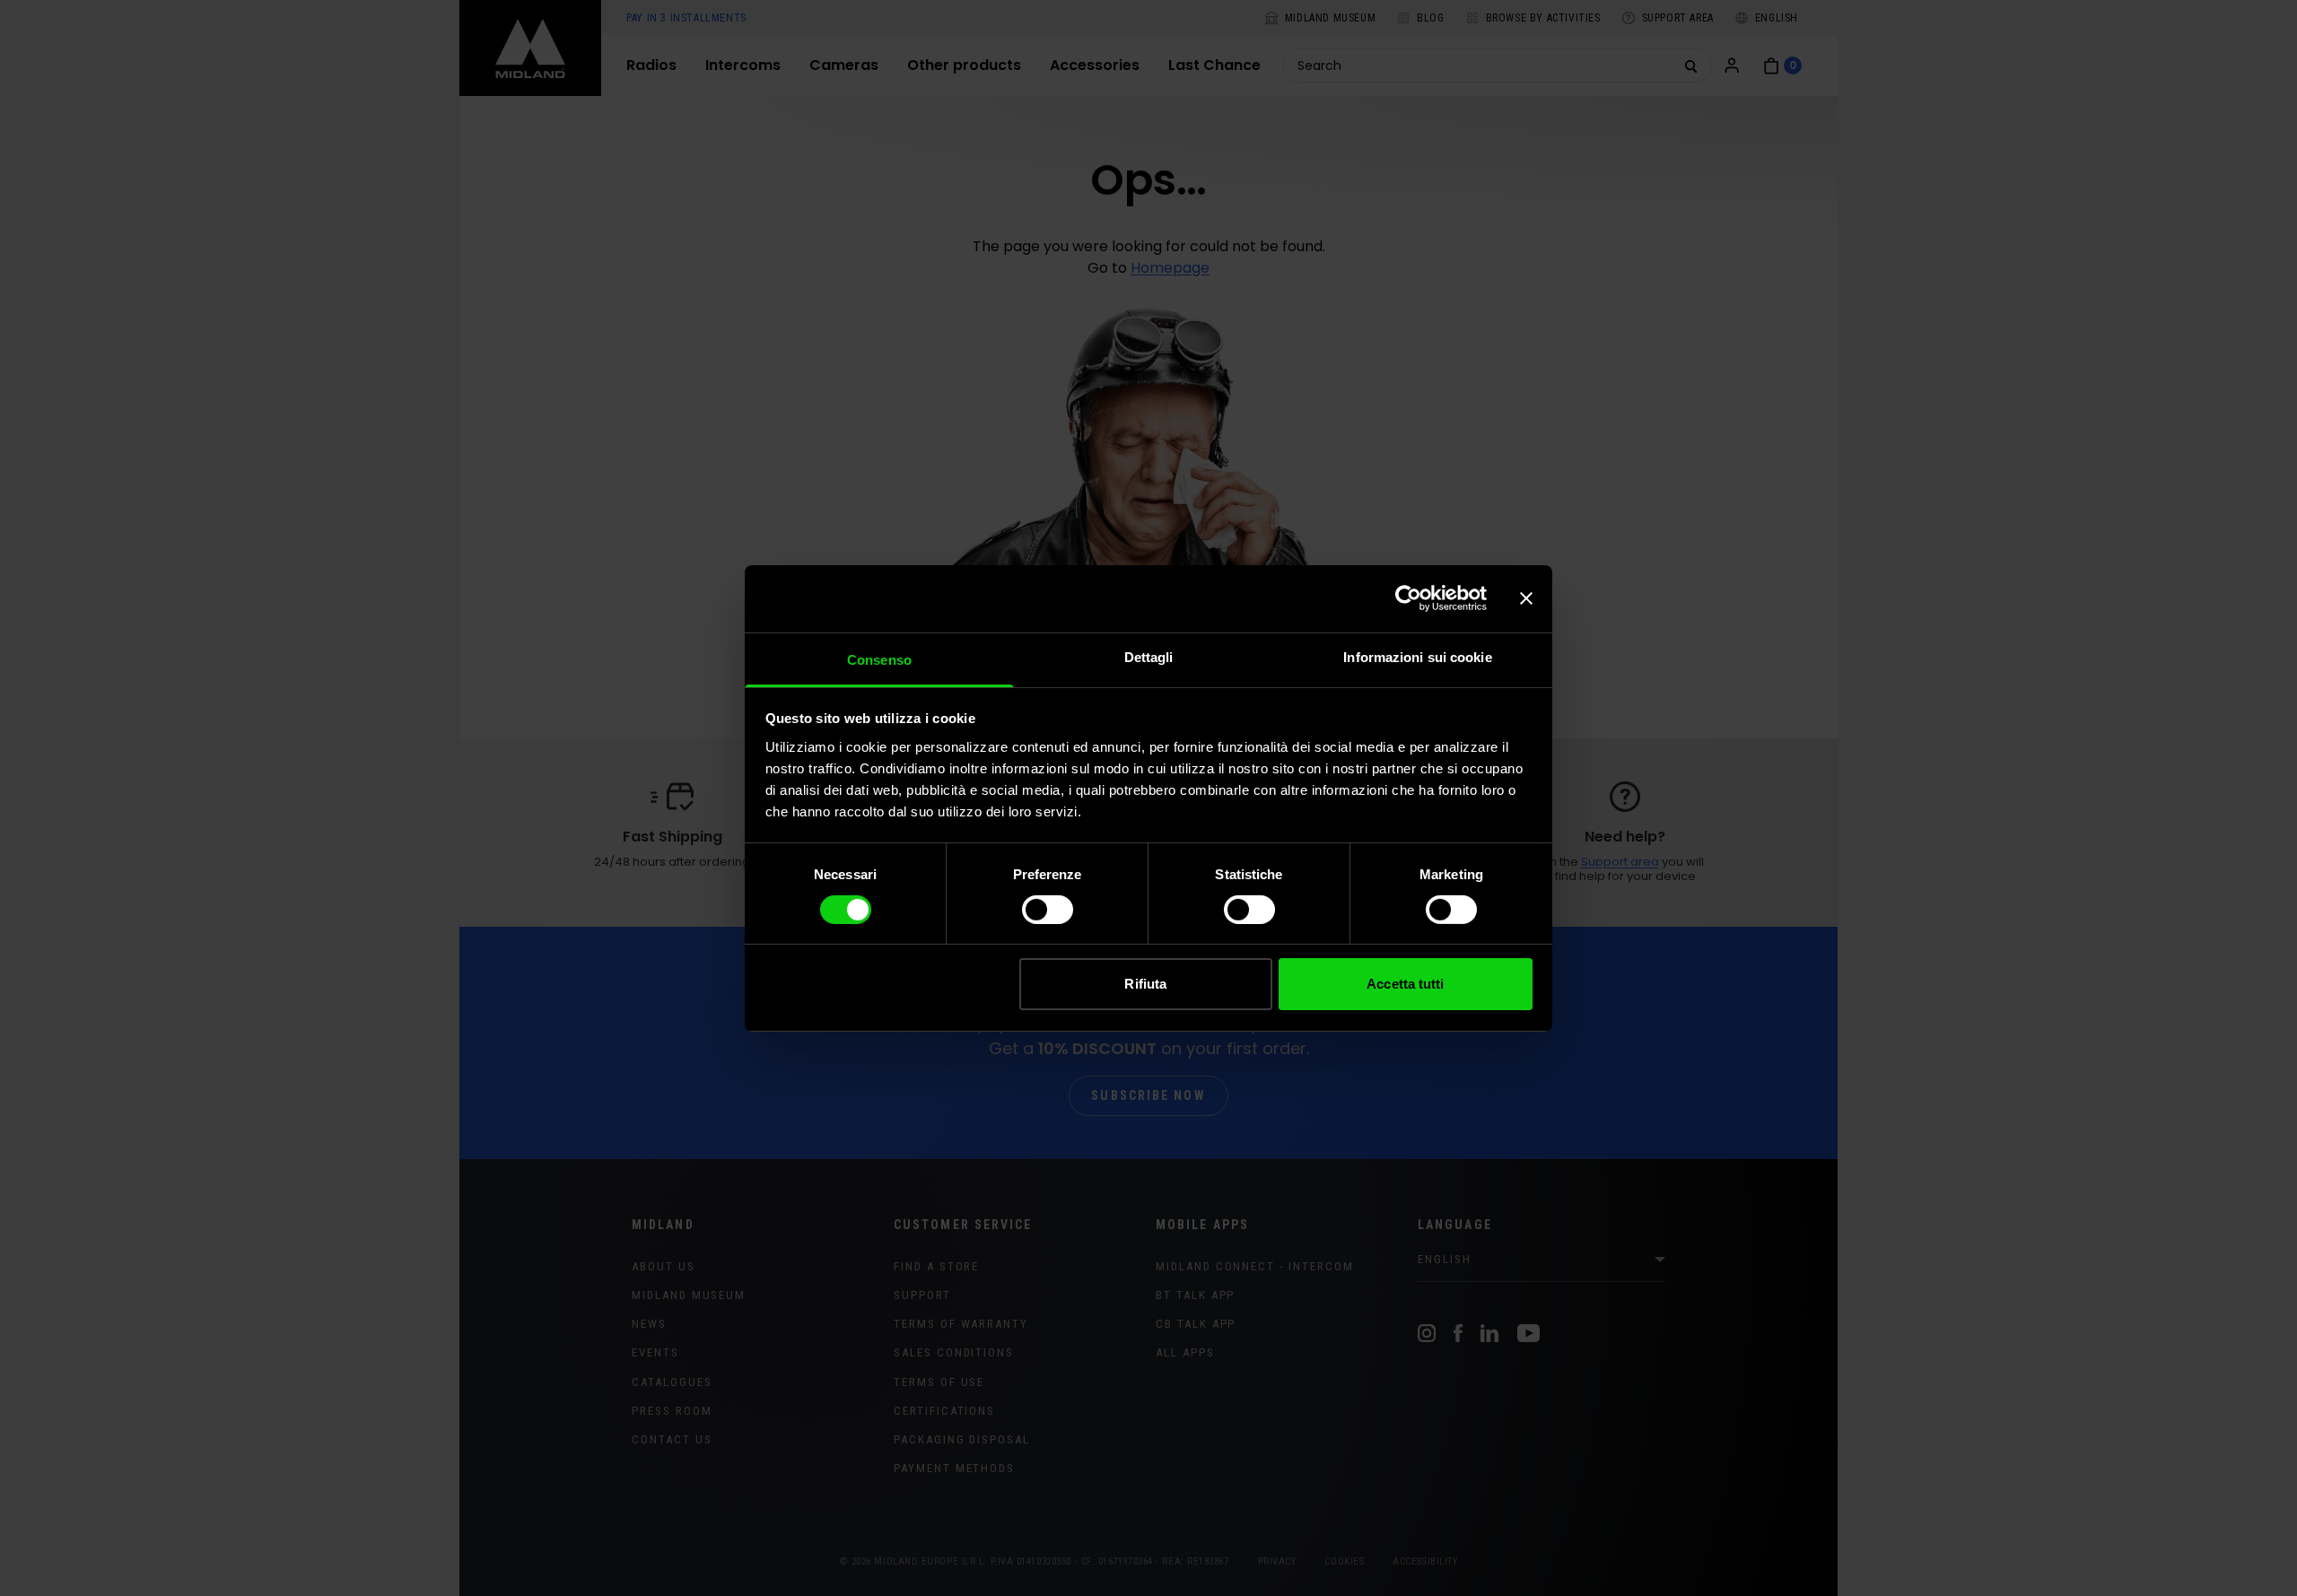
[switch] (1048, 910)
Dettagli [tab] (1149, 656)
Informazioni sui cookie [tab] (1417, 656)
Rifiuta (1145, 984)
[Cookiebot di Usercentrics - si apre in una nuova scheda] (1408, 598)
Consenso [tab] (879, 659)
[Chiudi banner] (1526, 598)
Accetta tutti (1405, 984)
